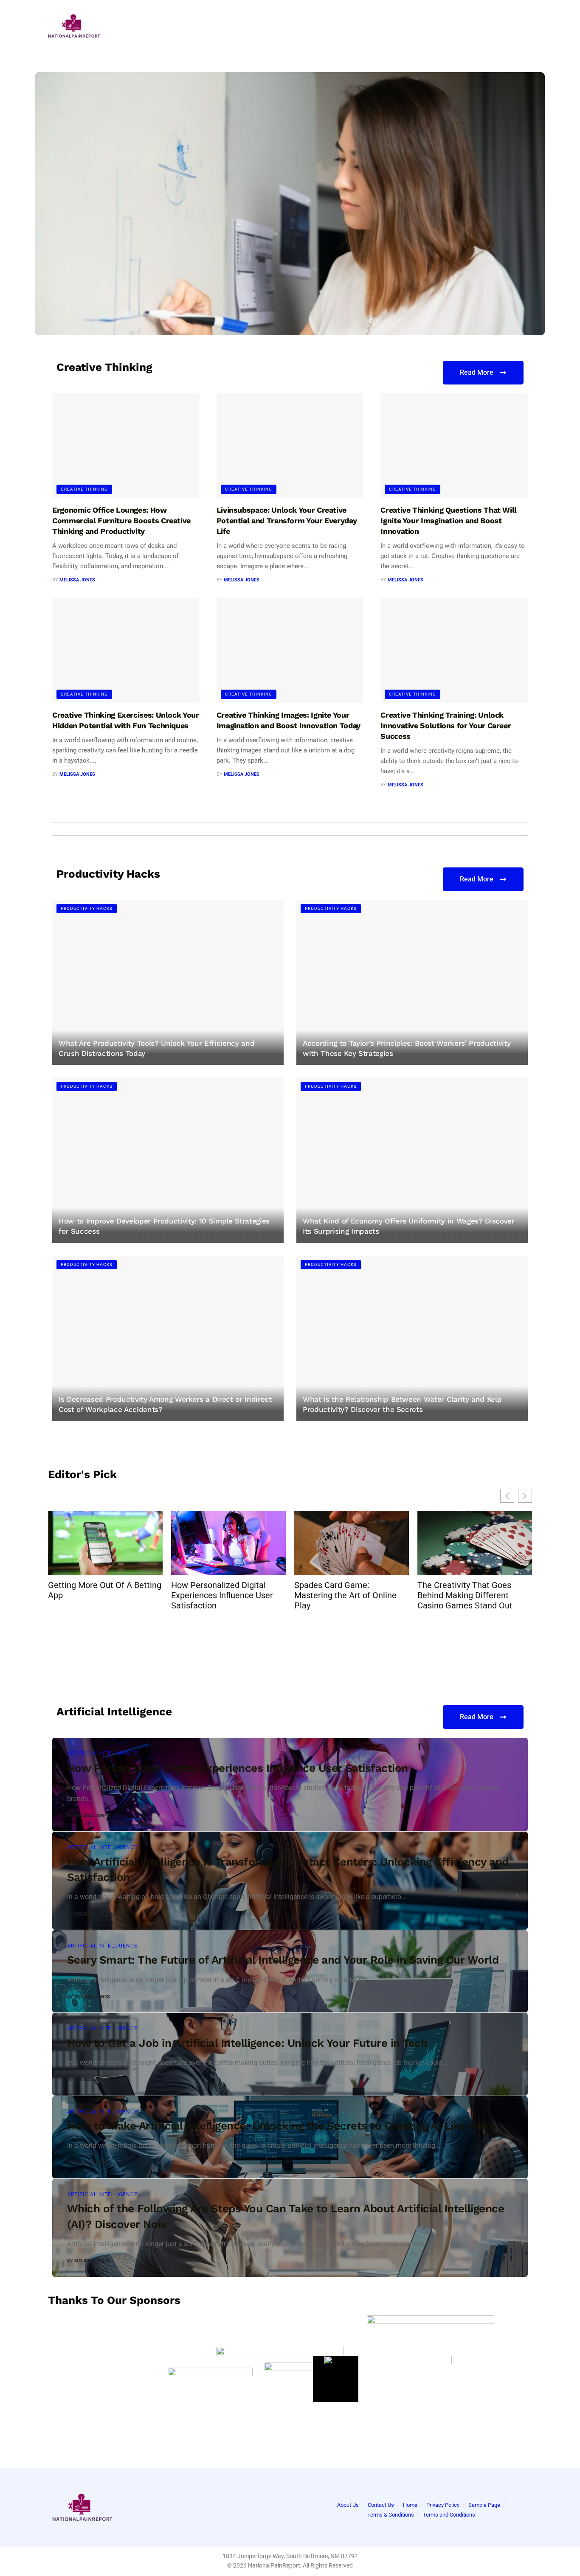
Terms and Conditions (449, 2515)
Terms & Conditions (391, 2515)
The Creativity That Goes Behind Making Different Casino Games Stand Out (465, 1595)
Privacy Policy (443, 2505)
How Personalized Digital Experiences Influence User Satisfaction (222, 1595)
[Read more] (502, 1816)
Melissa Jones (77, 313)
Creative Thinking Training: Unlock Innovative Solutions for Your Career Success (197, 267)
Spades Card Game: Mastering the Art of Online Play (345, 1595)
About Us (348, 2505)
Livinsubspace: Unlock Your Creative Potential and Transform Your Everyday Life (287, 521)
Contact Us (381, 2505)
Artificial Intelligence (102, 1754)
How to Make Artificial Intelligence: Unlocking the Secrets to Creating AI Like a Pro (282, 2126)
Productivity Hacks (87, 908)
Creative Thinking (78, 222)
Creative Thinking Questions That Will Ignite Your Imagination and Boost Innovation (449, 521)
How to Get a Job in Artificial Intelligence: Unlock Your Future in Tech (247, 2043)
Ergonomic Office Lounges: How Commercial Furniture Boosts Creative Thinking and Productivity (121, 521)
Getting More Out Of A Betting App (105, 1590)
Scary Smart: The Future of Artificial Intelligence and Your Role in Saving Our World (283, 1960)
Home (410, 2505)
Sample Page (484, 2505)
